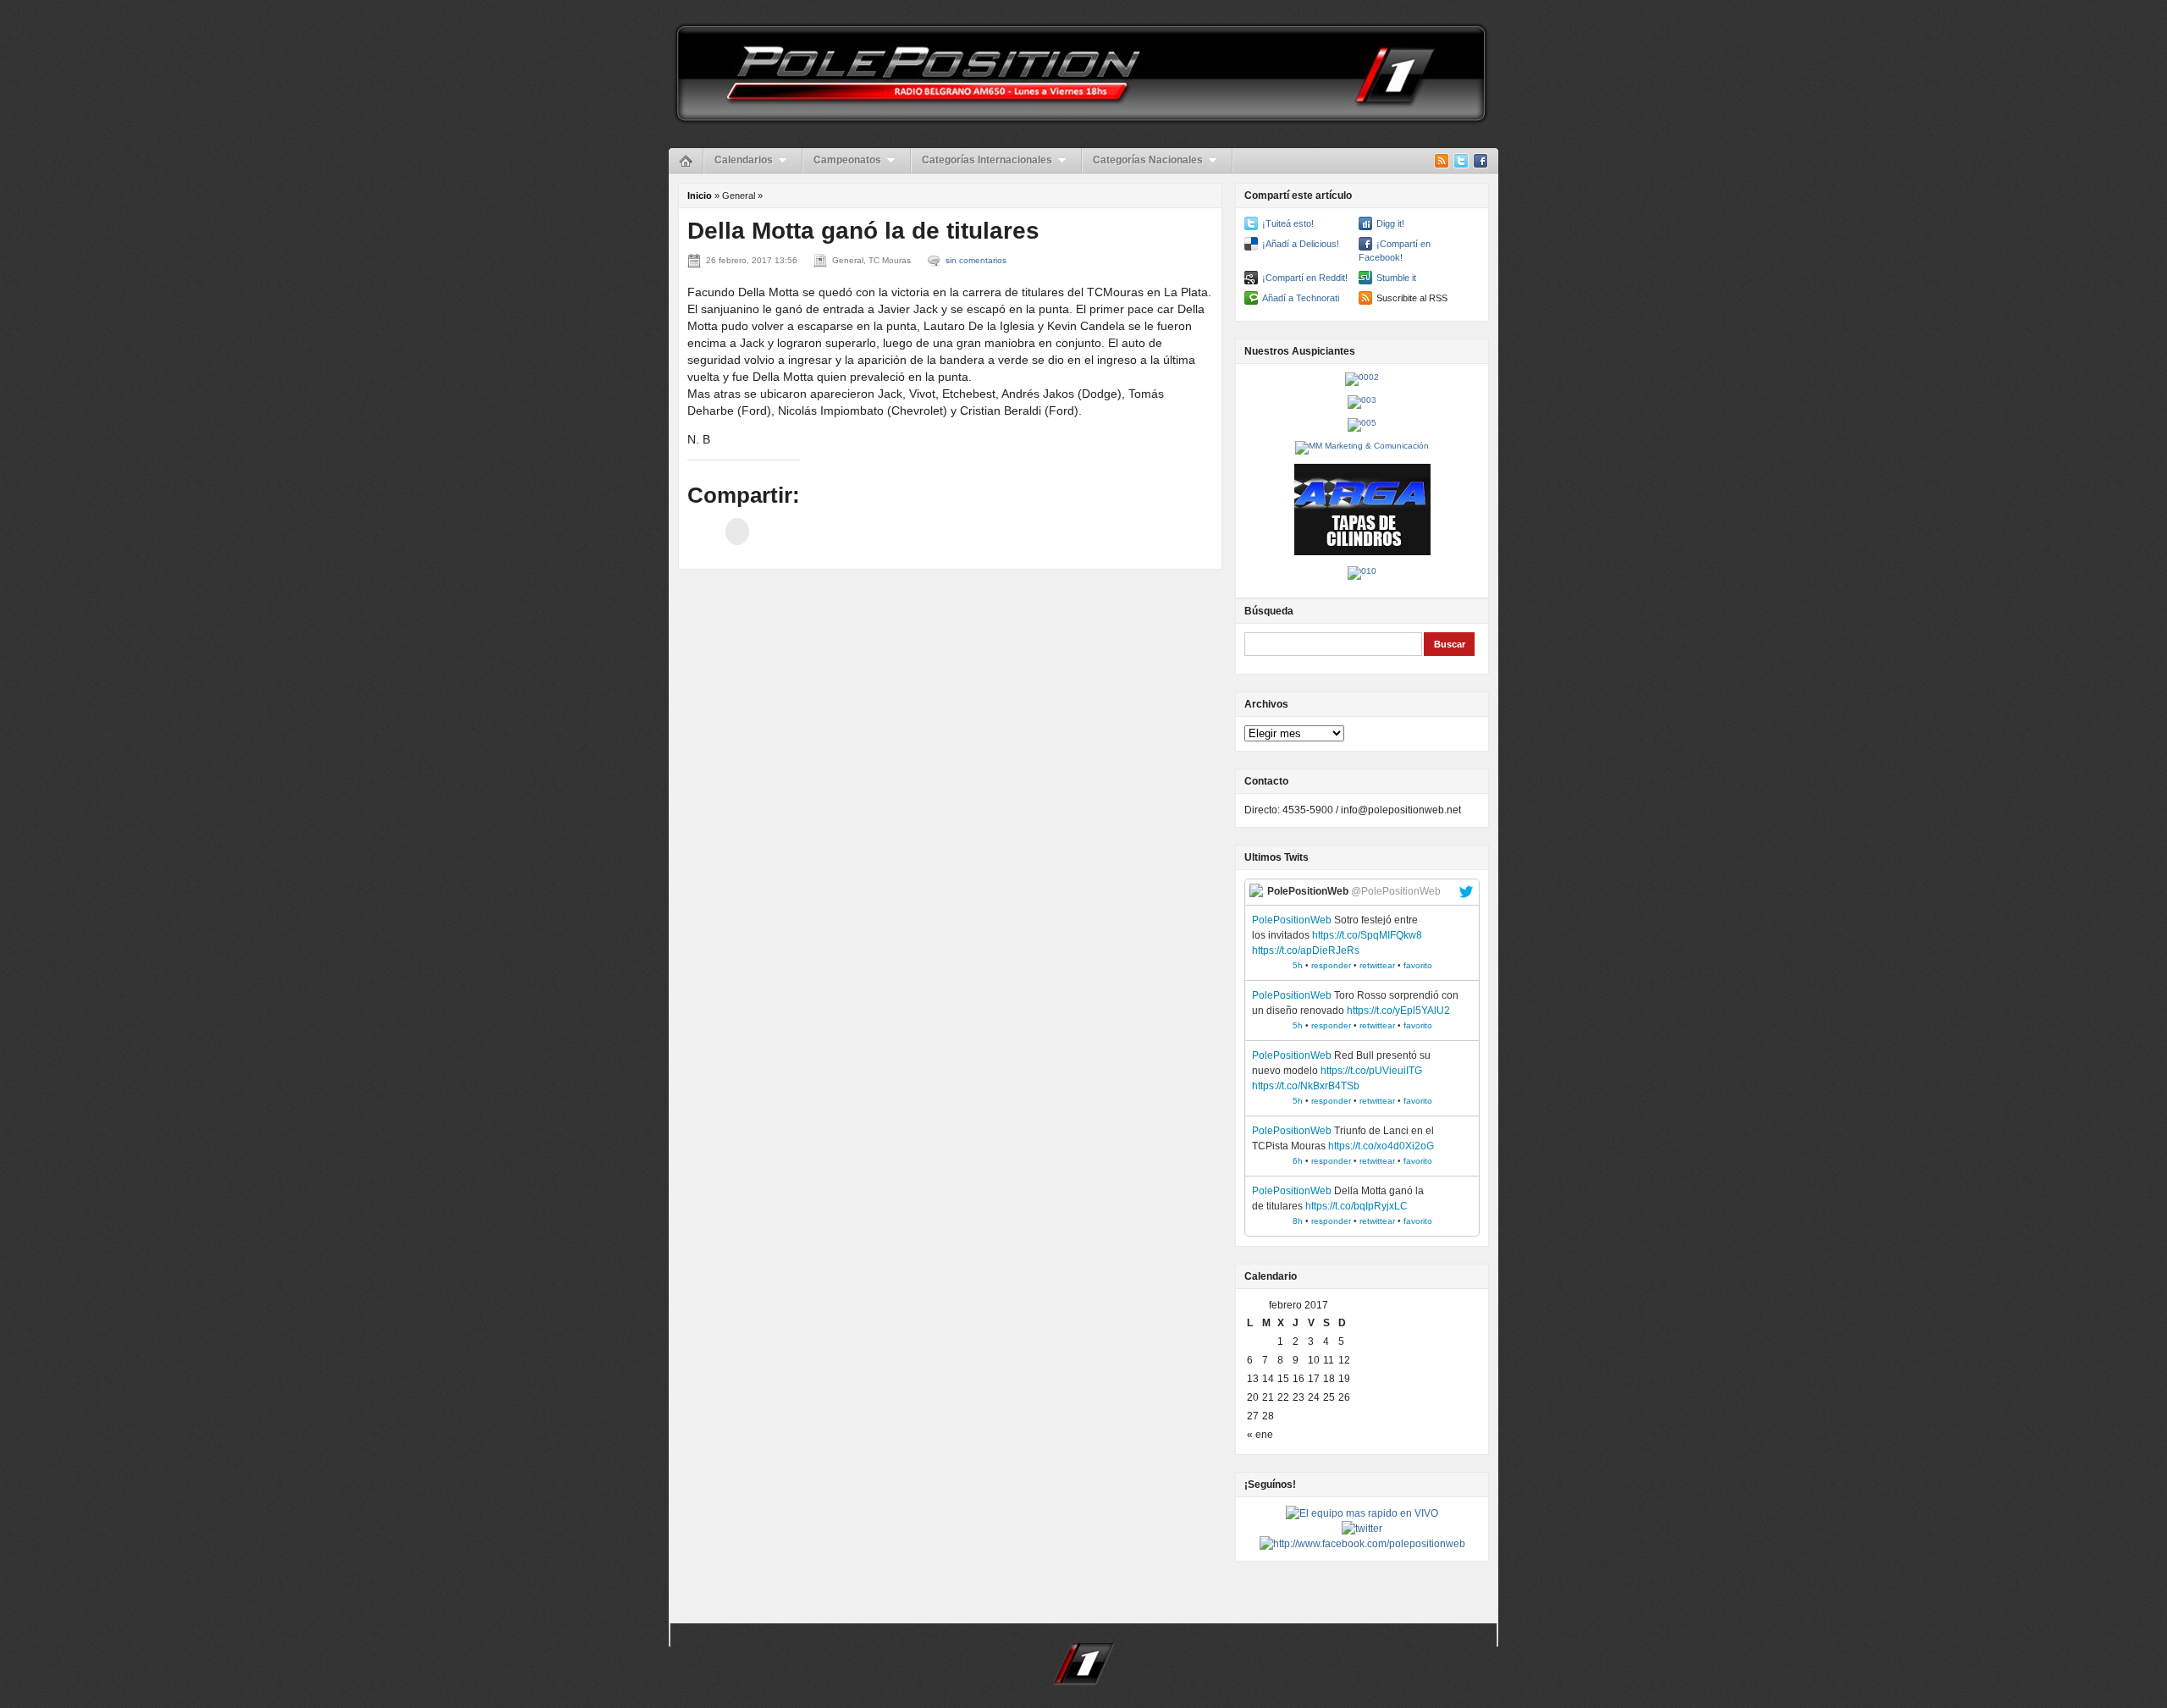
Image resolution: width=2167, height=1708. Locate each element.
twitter (1466, 892)
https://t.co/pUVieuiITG (1371, 1071)
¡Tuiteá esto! (1288, 223)
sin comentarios (976, 260)
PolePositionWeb (1292, 920)
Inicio (700, 196)
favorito (1418, 965)
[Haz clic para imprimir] (737, 532)
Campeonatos (847, 160)
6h (1298, 1161)
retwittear (1377, 965)
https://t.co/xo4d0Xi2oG (1381, 1146)
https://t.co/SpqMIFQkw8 (1367, 935)
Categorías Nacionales (1148, 160)
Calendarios (744, 160)
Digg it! (1390, 223)
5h (1298, 965)
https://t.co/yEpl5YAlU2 (1398, 1011)
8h (1298, 1221)
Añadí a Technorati (1301, 298)
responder (1331, 965)
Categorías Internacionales (987, 160)
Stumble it (1396, 278)
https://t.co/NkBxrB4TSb (1306, 1086)
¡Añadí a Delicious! (1301, 244)
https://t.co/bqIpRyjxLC (1356, 1206)
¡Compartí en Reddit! (1305, 278)
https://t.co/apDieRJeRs (1306, 950)
